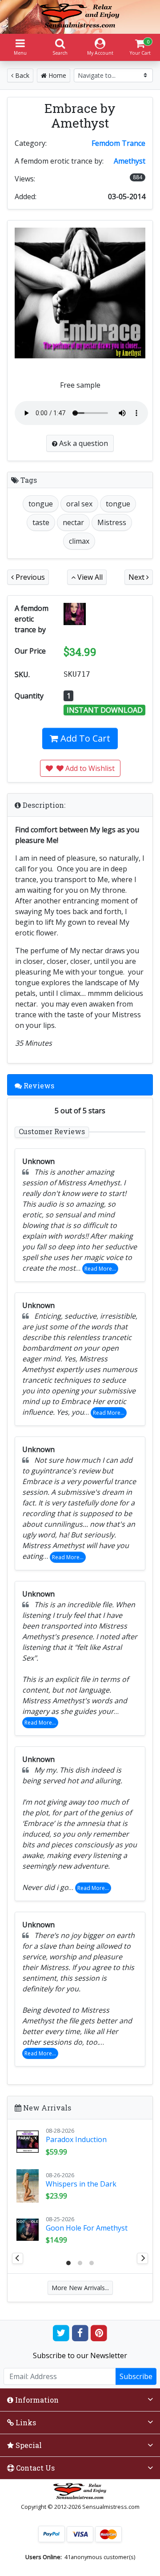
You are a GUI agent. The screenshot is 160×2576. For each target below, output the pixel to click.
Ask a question (83, 443)
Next (137, 577)
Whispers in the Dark (81, 2184)
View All (89, 577)
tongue (41, 504)
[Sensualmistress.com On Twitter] (61, 2333)
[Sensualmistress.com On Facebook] (80, 2333)
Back (21, 75)
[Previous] (18, 2258)
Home (56, 75)
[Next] (142, 2258)
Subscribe (136, 2376)
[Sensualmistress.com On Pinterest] (99, 2333)
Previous (29, 577)
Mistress (112, 522)
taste (41, 522)
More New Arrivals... (80, 2288)
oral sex (79, 504)
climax (79, 541)
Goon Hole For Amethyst (87, 2228)
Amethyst (130, 161)
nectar (73, 522)
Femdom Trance (118, 143)
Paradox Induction (76, 2139)
